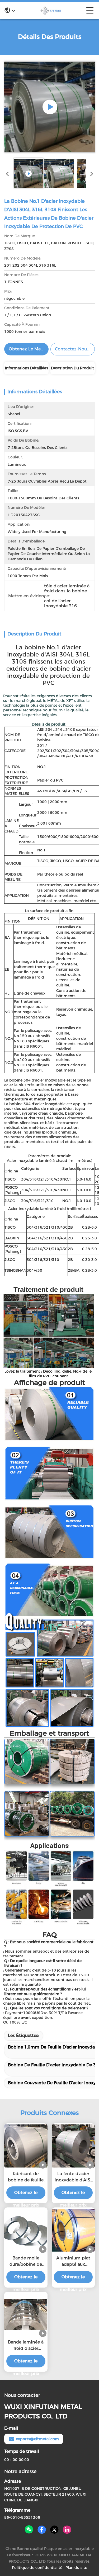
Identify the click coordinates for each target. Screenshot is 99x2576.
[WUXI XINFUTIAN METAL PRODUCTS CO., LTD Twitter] (54, 2530)
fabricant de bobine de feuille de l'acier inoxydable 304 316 (26, 2177)
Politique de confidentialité (37, 2568)
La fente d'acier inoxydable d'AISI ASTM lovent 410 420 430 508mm (73, 2177)
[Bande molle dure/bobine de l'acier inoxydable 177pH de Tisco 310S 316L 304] (26, 2230)
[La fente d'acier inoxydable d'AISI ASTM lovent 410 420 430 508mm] (73, 2146)
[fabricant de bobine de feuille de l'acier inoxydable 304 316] (26, 2146)
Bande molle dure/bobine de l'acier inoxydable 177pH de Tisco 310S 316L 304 (26, 2262)
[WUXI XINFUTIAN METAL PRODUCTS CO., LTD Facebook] (42, 2530)
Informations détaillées (27, 368)
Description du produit (72, 368)
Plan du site (76, 2568)
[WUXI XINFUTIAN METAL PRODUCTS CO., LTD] (51, 11)
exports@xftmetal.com (37, 2439)
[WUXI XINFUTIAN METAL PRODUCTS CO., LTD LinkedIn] (67, 2530)
